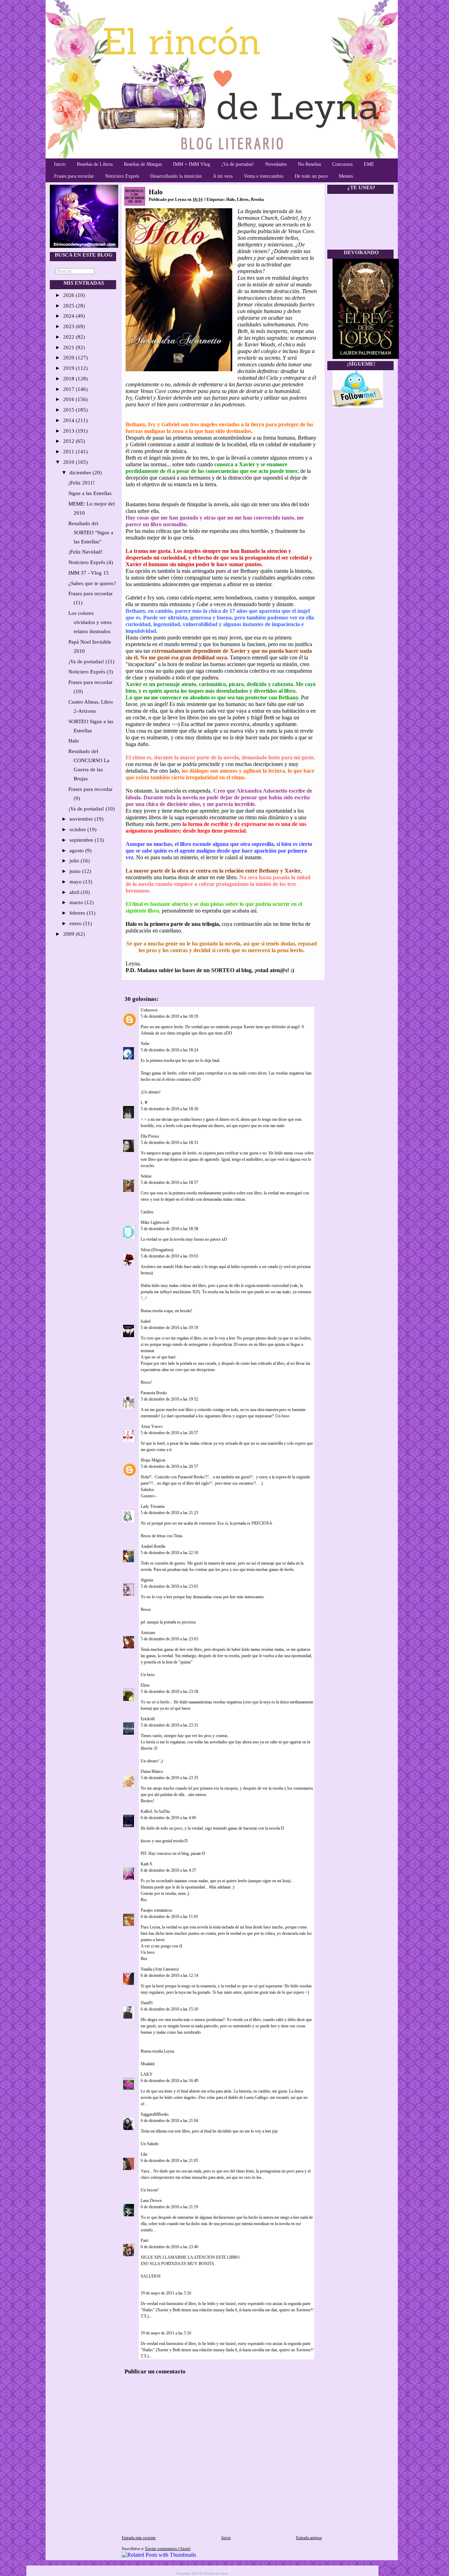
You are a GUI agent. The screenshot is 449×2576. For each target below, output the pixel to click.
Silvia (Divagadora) (157, 1250)
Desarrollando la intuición (176, 176)
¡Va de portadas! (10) (92, 809)
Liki (144, 2154)
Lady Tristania (153, 1506)
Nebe (145, 1044)
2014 (69, 420)
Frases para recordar (74, 176)
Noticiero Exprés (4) (91, 562)
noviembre (82, 819)
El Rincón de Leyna (214, 2573)
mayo (76, 882)
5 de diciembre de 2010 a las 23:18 (169, 1692)
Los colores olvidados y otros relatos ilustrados (90, 622)
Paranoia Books (154, 1393)
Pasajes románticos (156, 1910)
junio (76, 871)
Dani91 (147, 2003)
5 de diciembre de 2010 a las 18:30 (169, 1109)
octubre (78, 829)
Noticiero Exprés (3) (91, 672)
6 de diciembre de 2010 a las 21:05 (169, 2161)
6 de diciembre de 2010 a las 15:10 (169, 2009)
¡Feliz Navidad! (85, 552)
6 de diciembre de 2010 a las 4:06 (168, 1818)
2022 (69, 337)
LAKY (147, 2074)
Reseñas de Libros (95, 164)
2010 (69, 462)
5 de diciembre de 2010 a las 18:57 (169, 1182)
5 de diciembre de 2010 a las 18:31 (169, 1143)
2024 (69, 316)
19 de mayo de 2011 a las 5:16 (166, 2293)
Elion (145, 1685)
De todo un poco (311, 176)
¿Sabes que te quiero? (92, 583)
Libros (243, 199)
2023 (69, 326)
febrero (78, 913)
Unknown (149, 1010)
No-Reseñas (309, 164)
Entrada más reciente (139, 2538)
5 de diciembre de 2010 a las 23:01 (169, 1586)
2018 (69, 379)
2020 (69, 358)
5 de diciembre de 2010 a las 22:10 (169, 1553)
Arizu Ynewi (152, 1426)
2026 (69, 295)
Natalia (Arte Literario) (160, 1969)
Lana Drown (152, 2201)
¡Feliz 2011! (82, 483)
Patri (145, 2241)
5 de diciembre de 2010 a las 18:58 (169, 1229)
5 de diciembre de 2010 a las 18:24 (169, 1050)
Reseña (257, 199)
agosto (77, 850)
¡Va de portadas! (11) (91, 662)
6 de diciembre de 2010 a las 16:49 (169, 2081)
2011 (69, 452)
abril (75, 892)
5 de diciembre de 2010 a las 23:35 (169, 1778)
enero (76, 923)
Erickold (148, 1719)
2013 (69, 431)
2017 (69, 389)
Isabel (146, 1321)
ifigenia (147, 1580)
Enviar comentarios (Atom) (168, 2549)
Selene (146, 1176)
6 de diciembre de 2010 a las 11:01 (169, 1917)
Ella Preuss (150, 1136)
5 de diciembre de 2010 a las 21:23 (169, 1513)
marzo (77, 902)
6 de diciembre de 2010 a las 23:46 (169, 2247)
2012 (69, 441)
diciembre (81, 473)
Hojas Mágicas (153, 1460)
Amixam (148, 1633)
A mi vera (223, 176)
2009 (69, 934)
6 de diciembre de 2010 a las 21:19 (169, 2207)
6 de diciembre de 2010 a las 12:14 (169, 1975)
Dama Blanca (152, 1771)
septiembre (82, 840)
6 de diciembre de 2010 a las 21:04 (169, 2121)
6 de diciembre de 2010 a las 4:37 (168, 1870)
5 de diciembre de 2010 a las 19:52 (169, 1399)
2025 (69, 306)
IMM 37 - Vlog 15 (89, 573)
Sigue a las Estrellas (90, 493)
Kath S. (147, 1864)
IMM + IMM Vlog (192, 164)
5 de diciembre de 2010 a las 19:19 (169, 1328)
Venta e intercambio (264, 176)
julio (75, 861)
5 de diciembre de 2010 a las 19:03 (169, 1256)
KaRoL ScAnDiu (155, 1811)
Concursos (342, 164)
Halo (74, 741)
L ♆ (144, 1103)
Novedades (276, 164)
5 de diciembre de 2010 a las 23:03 (169, 1639)
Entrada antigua (309, 2538)
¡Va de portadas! (238, 164)
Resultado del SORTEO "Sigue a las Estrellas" (91, 533)
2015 (69, 410)
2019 (69, 368)
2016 (69, 399)
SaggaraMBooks (155, 2114)
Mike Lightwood (155, 1222)
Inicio (60, 164)
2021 (69, 347)
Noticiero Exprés (122, 176)
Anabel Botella (153, 1546)
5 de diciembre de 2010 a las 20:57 (169, 1433)
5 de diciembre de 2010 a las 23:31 (169, 1725)
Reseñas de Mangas (143, 164)
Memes (346, 176)
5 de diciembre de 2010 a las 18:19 (169, 1016)
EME (369, 164)
